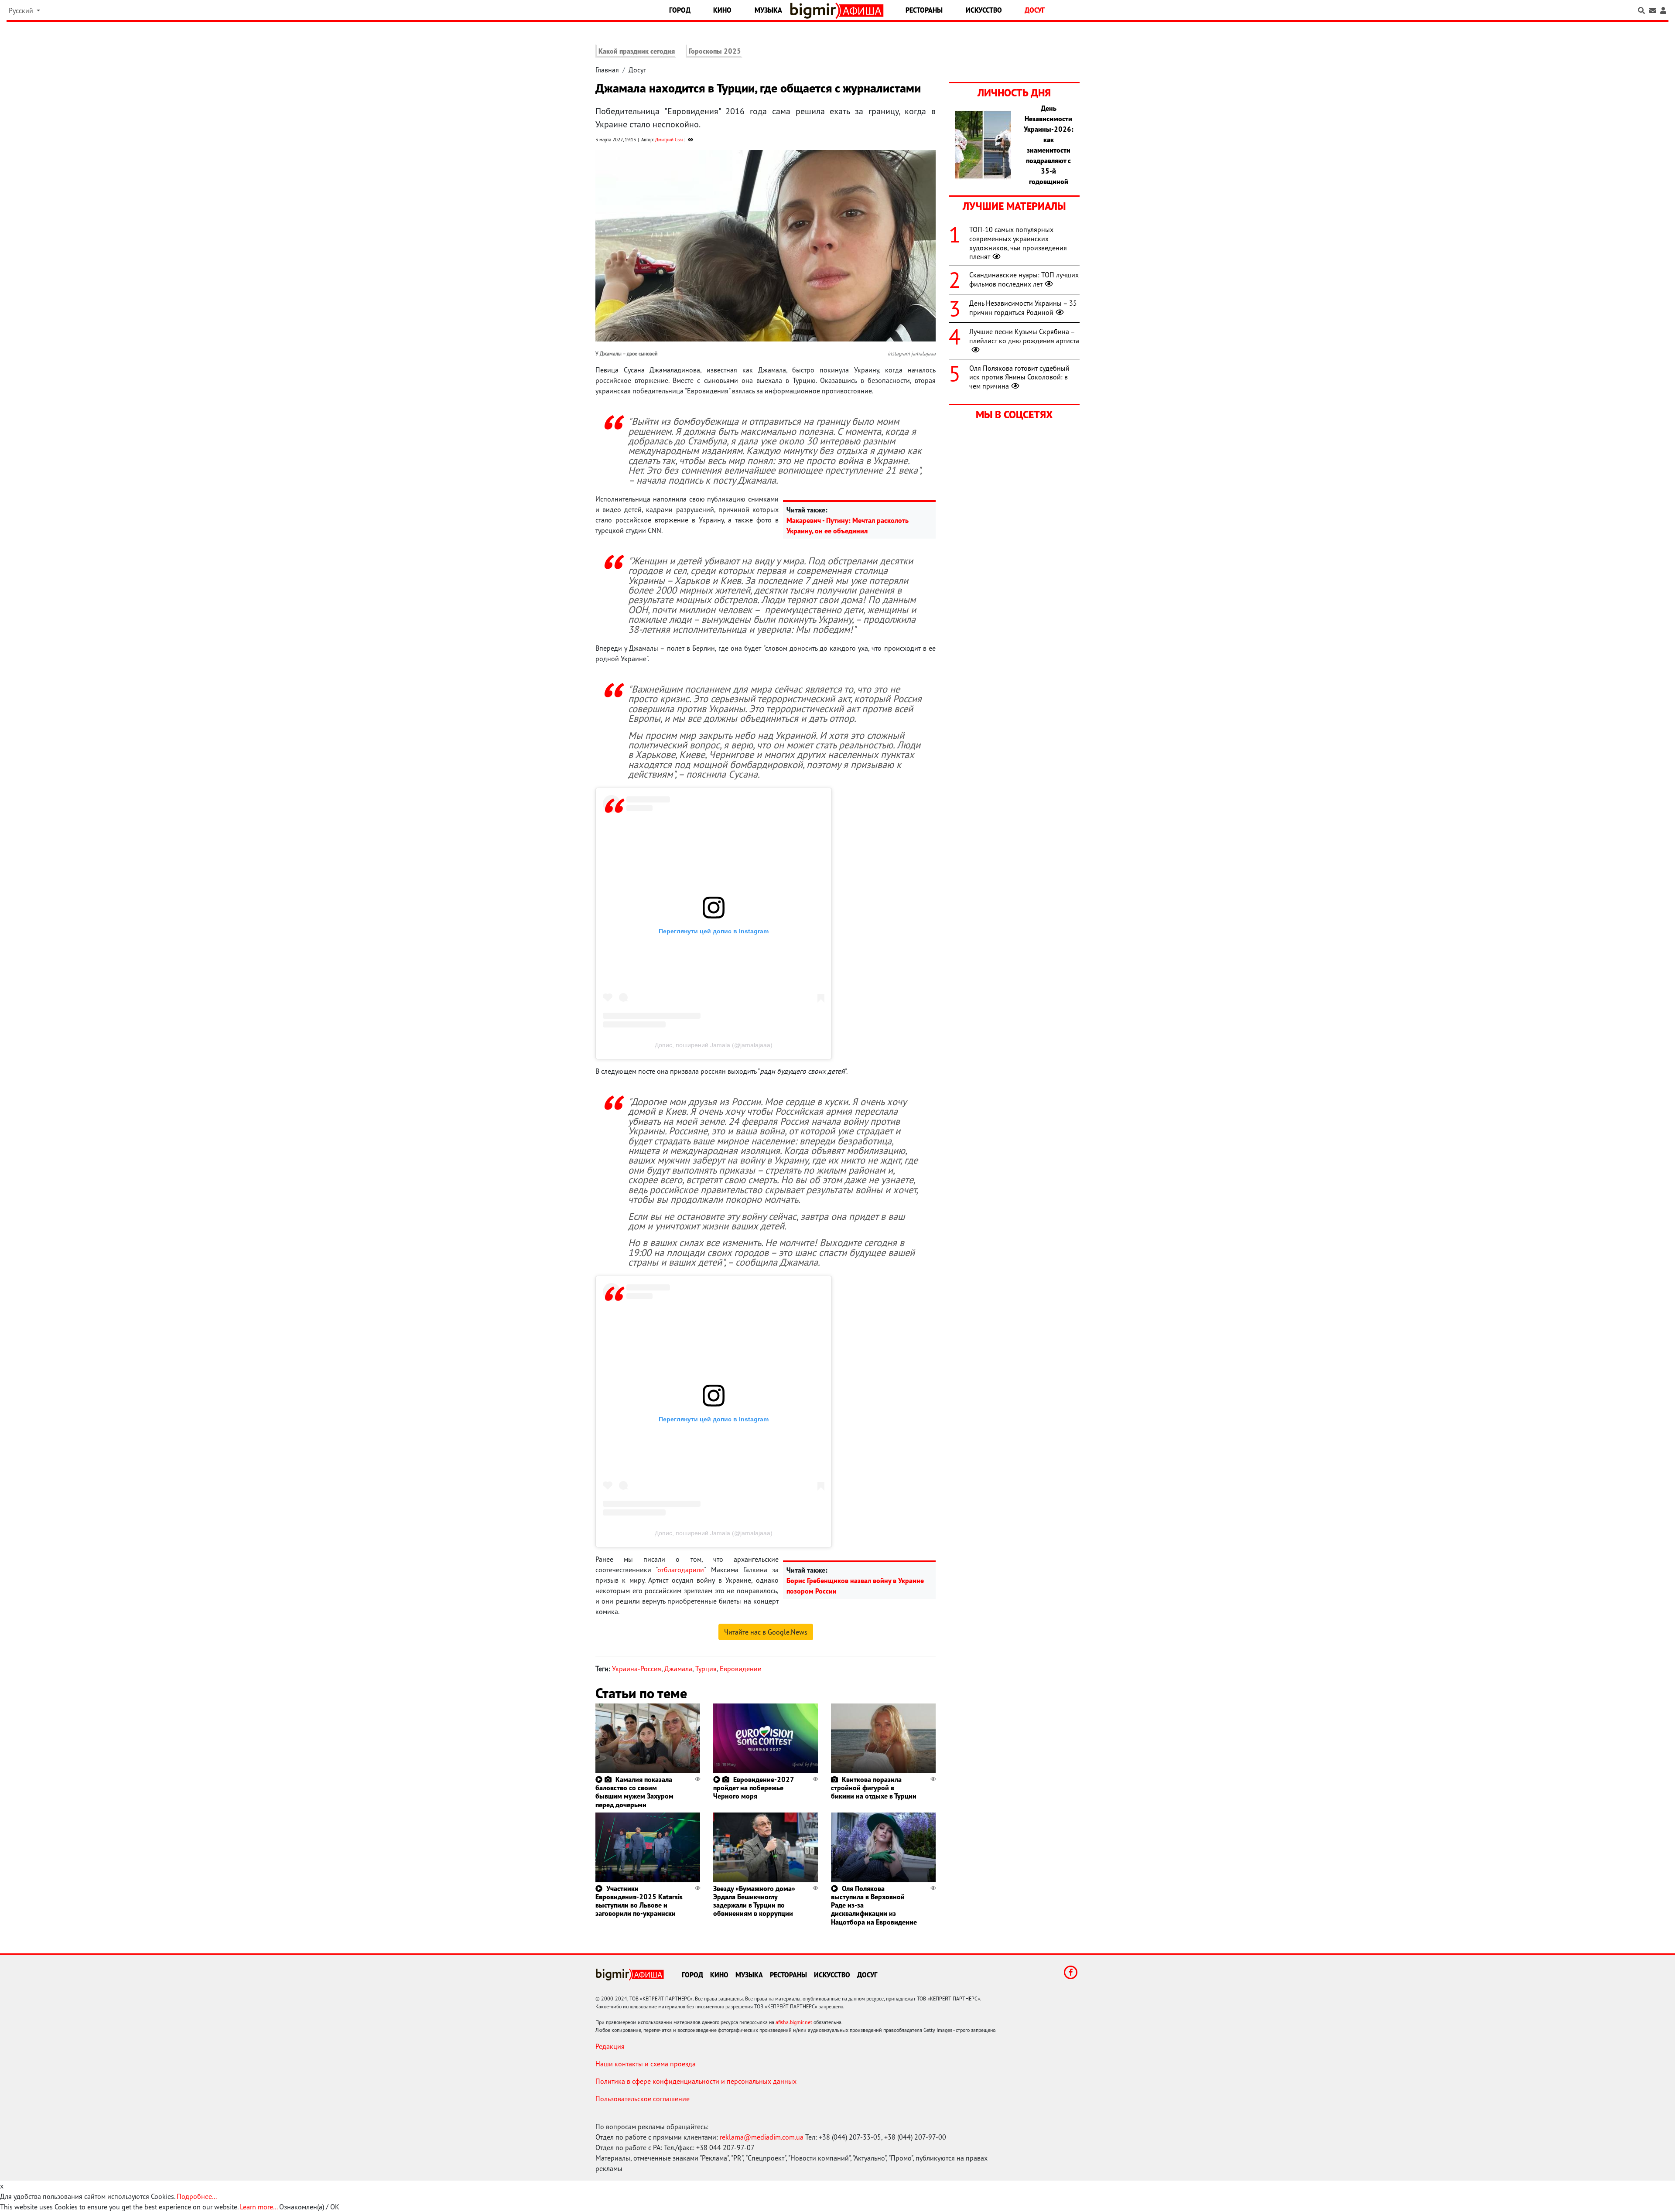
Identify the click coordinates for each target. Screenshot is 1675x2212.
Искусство (984, 10)
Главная (607, 70)
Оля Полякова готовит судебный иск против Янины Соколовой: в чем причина (1019, 377)
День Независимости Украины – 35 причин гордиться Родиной (1023, 308)
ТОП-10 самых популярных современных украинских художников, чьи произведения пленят (1018, 243)
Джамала (678, 1669)
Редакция (610, 2046)
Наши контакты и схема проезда (646, 2064)
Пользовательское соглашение (643, 2099)
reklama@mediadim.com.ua (762, 2137)
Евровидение (740, 1669)
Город (680, 10)
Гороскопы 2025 (715, 51)
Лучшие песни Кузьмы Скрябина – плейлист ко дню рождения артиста (1024, 336)
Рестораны (924, 10)
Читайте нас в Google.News (766, 1632)
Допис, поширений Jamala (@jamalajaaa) (714, 1045)
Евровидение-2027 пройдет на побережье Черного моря (754, 1788)
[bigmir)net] (815, 11)
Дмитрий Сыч (669, 140)
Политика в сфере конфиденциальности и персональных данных (696, 2081)
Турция (706, 1669)
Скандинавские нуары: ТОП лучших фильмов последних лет (1024, 279)
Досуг (1035, 10)
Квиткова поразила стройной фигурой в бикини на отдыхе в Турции (874, 1788)
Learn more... (259, 2207)
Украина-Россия (637, 1669)
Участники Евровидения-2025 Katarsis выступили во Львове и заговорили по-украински (639, 1901)
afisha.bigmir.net (794, 2022)
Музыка (768, 10)
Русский (22, 10)
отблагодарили (681, 1570)
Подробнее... (197, 2196)
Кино (722, 10)
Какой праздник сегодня (637, 51)
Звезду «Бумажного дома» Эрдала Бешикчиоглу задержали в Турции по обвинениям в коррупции (754, 1901)
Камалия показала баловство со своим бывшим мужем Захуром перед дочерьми (634, 1792)
